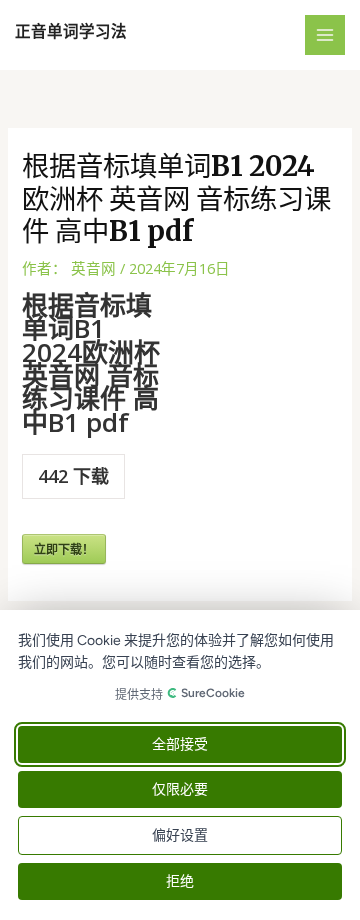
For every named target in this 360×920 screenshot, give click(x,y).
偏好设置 (180, 835)
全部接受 (180, 744)
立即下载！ (64, 549)
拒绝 (180, 881)
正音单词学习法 (71, 31)
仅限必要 (180, 789)
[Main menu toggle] (325, 35)
